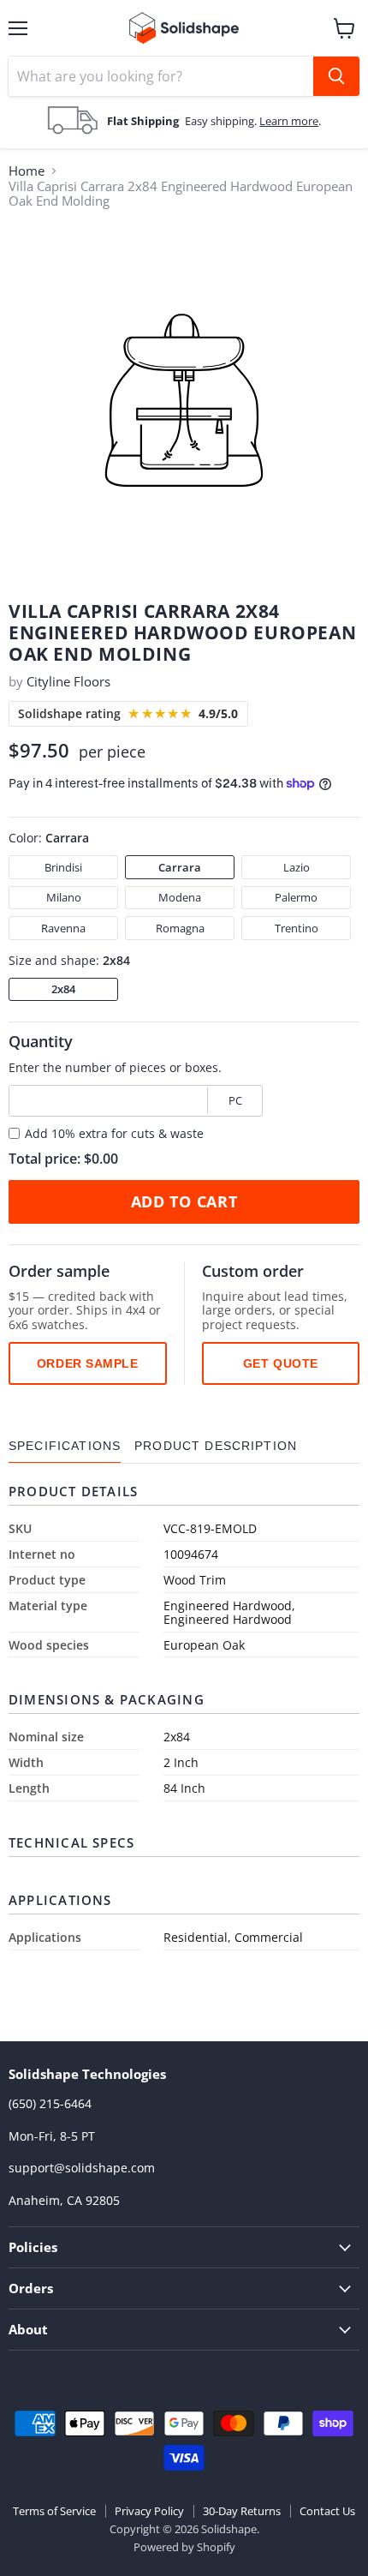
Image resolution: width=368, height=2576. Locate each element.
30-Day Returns (242, 2511)
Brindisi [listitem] (63, 867)
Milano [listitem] (64, 897)
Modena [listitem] (180, 897)
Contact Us (327, 2511)
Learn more (289, 121)
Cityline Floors (68, 681)
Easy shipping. (222, 121)
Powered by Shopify (184, 2547)
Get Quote (281, 1363)
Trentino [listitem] (297, 928)
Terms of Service (54, 2511)
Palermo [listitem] (296, 897)
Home (27, 171)
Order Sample (88, 1363)
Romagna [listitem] (180, 928)
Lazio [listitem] (297, 867)
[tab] (65, 1446)
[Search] (336, 76)
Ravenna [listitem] (63, 928)
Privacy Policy (149, 2511)
